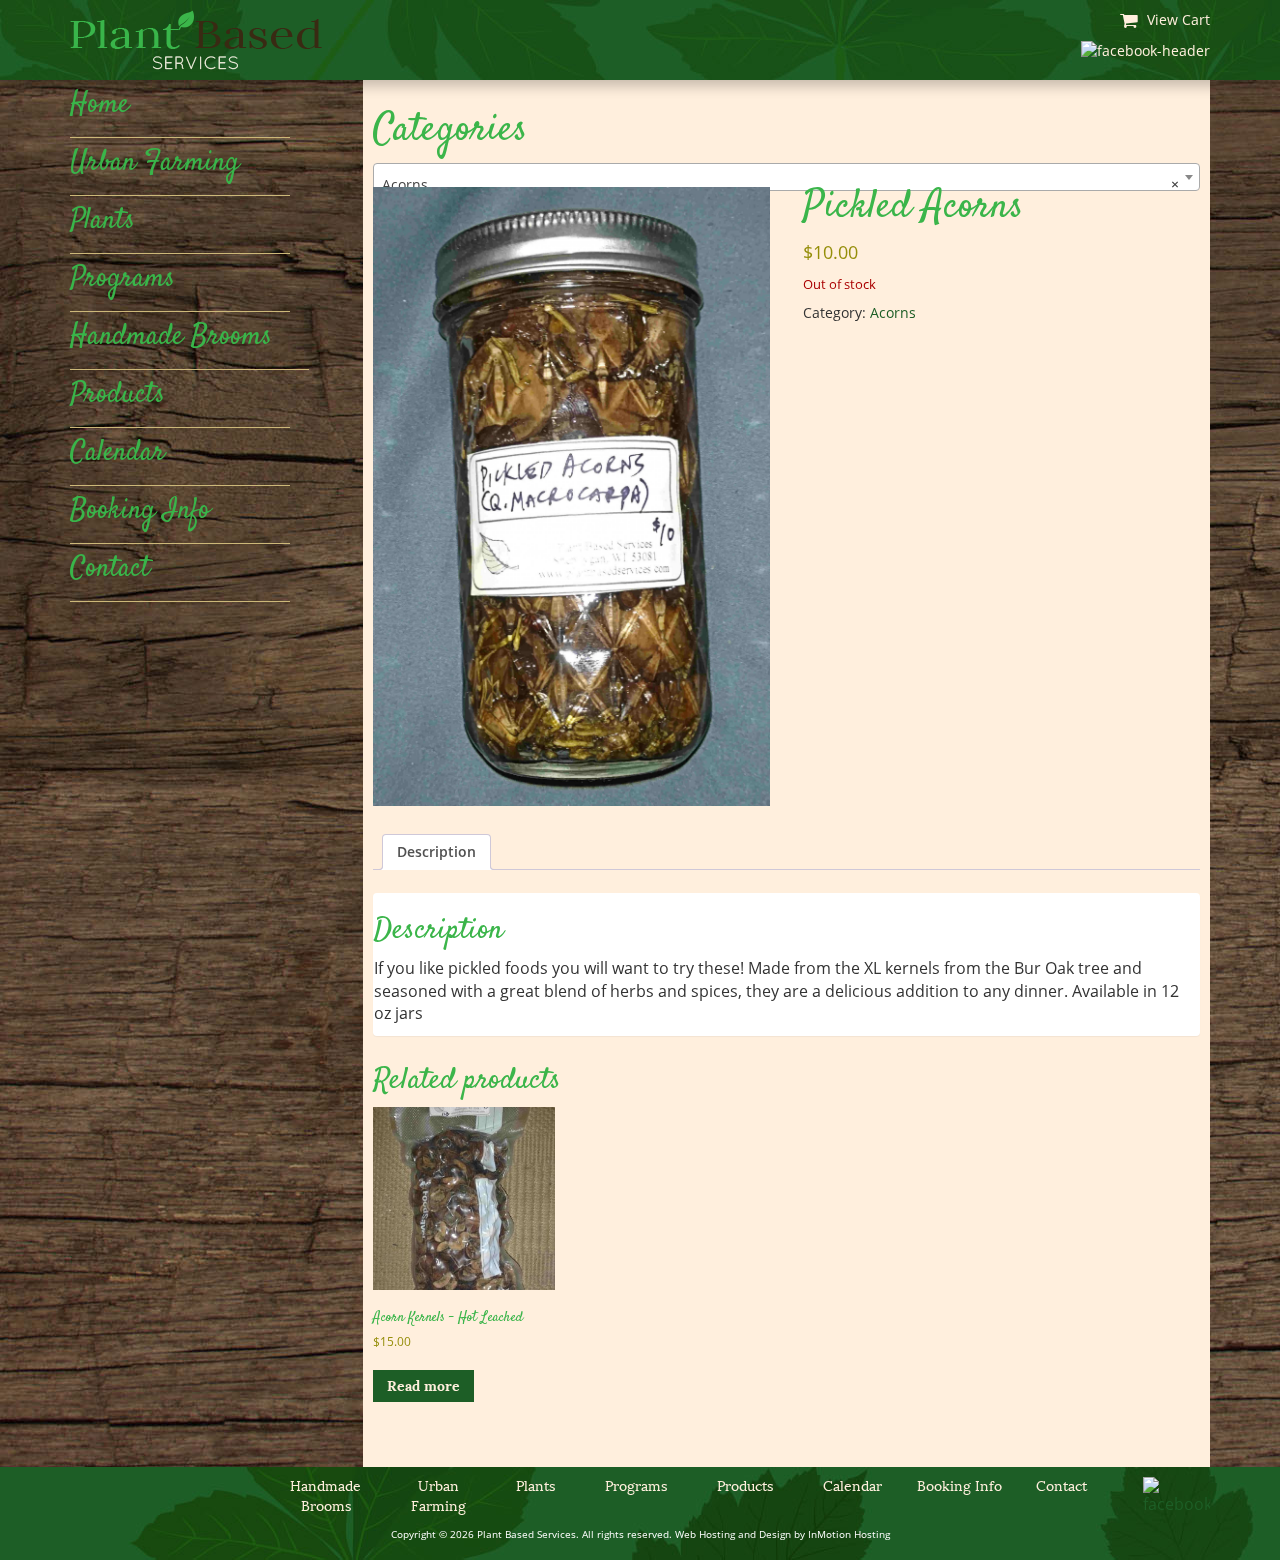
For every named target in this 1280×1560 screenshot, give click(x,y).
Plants (102, 221)
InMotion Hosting (849, 1534)
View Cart (1176, 19)
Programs (122, 279)
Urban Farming (154, 163)
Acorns (893, 312)
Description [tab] (436, 851)
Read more (423, 1386)
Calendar (117, 453)
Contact (110, 569)
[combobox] (787, 177)
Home (99, 105)
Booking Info (140, 511)
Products (117, 395)
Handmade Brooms (171, 337)
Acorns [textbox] (781, 184)
